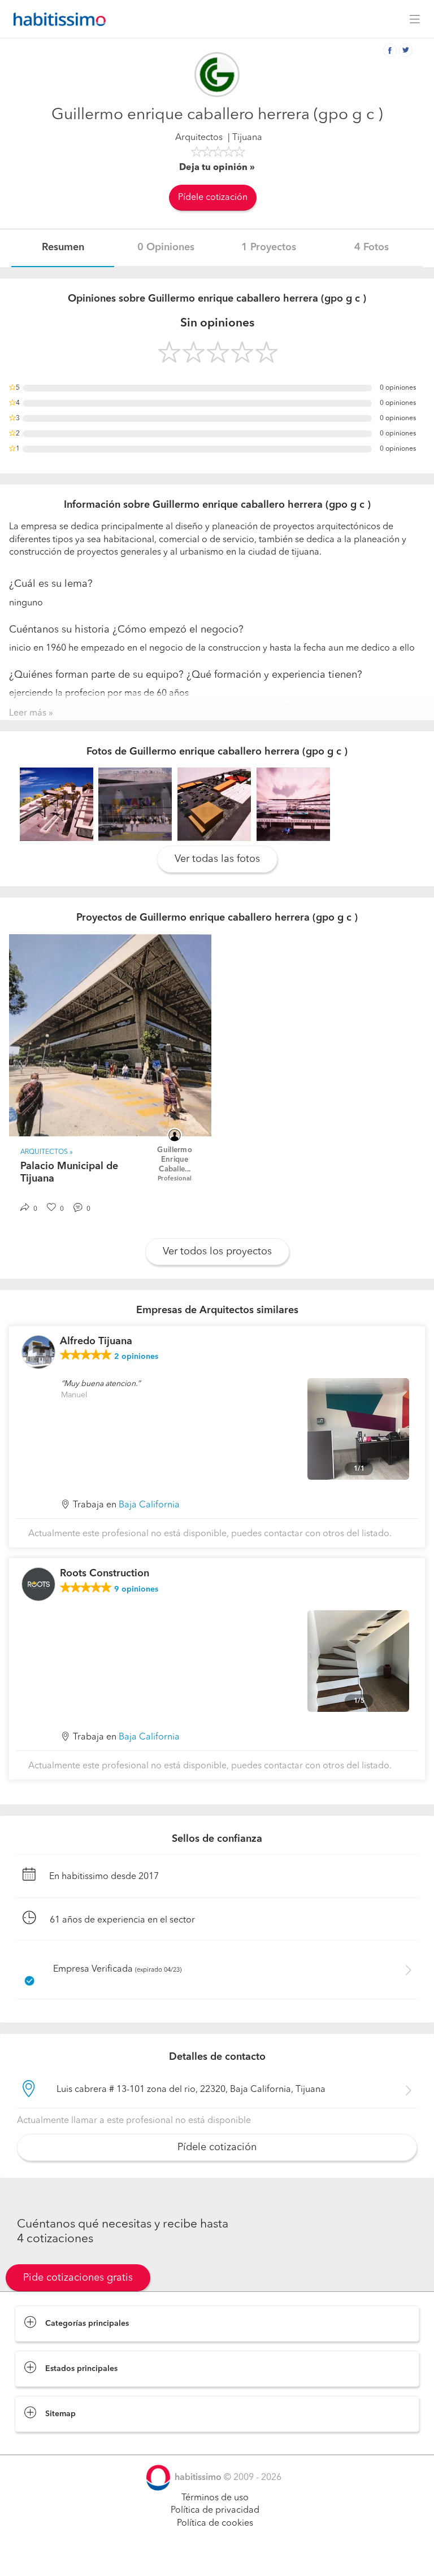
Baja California (149, 1505)
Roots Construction (105, 1574)
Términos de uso (215, 2498)
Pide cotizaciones (217, 2557)
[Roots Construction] (38, 1584)
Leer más (28, 713)
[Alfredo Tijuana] (38, 1352)
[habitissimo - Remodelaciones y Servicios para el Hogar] (57, 19)
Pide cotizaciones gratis (78, 2278)
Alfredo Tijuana (96, 1341)
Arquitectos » (47, 1152)
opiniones (136, 1357)
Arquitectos (199, 138)
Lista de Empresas (52, 2443)
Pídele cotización (213, 198)
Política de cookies (215, 2523)
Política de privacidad (215, 2510)
